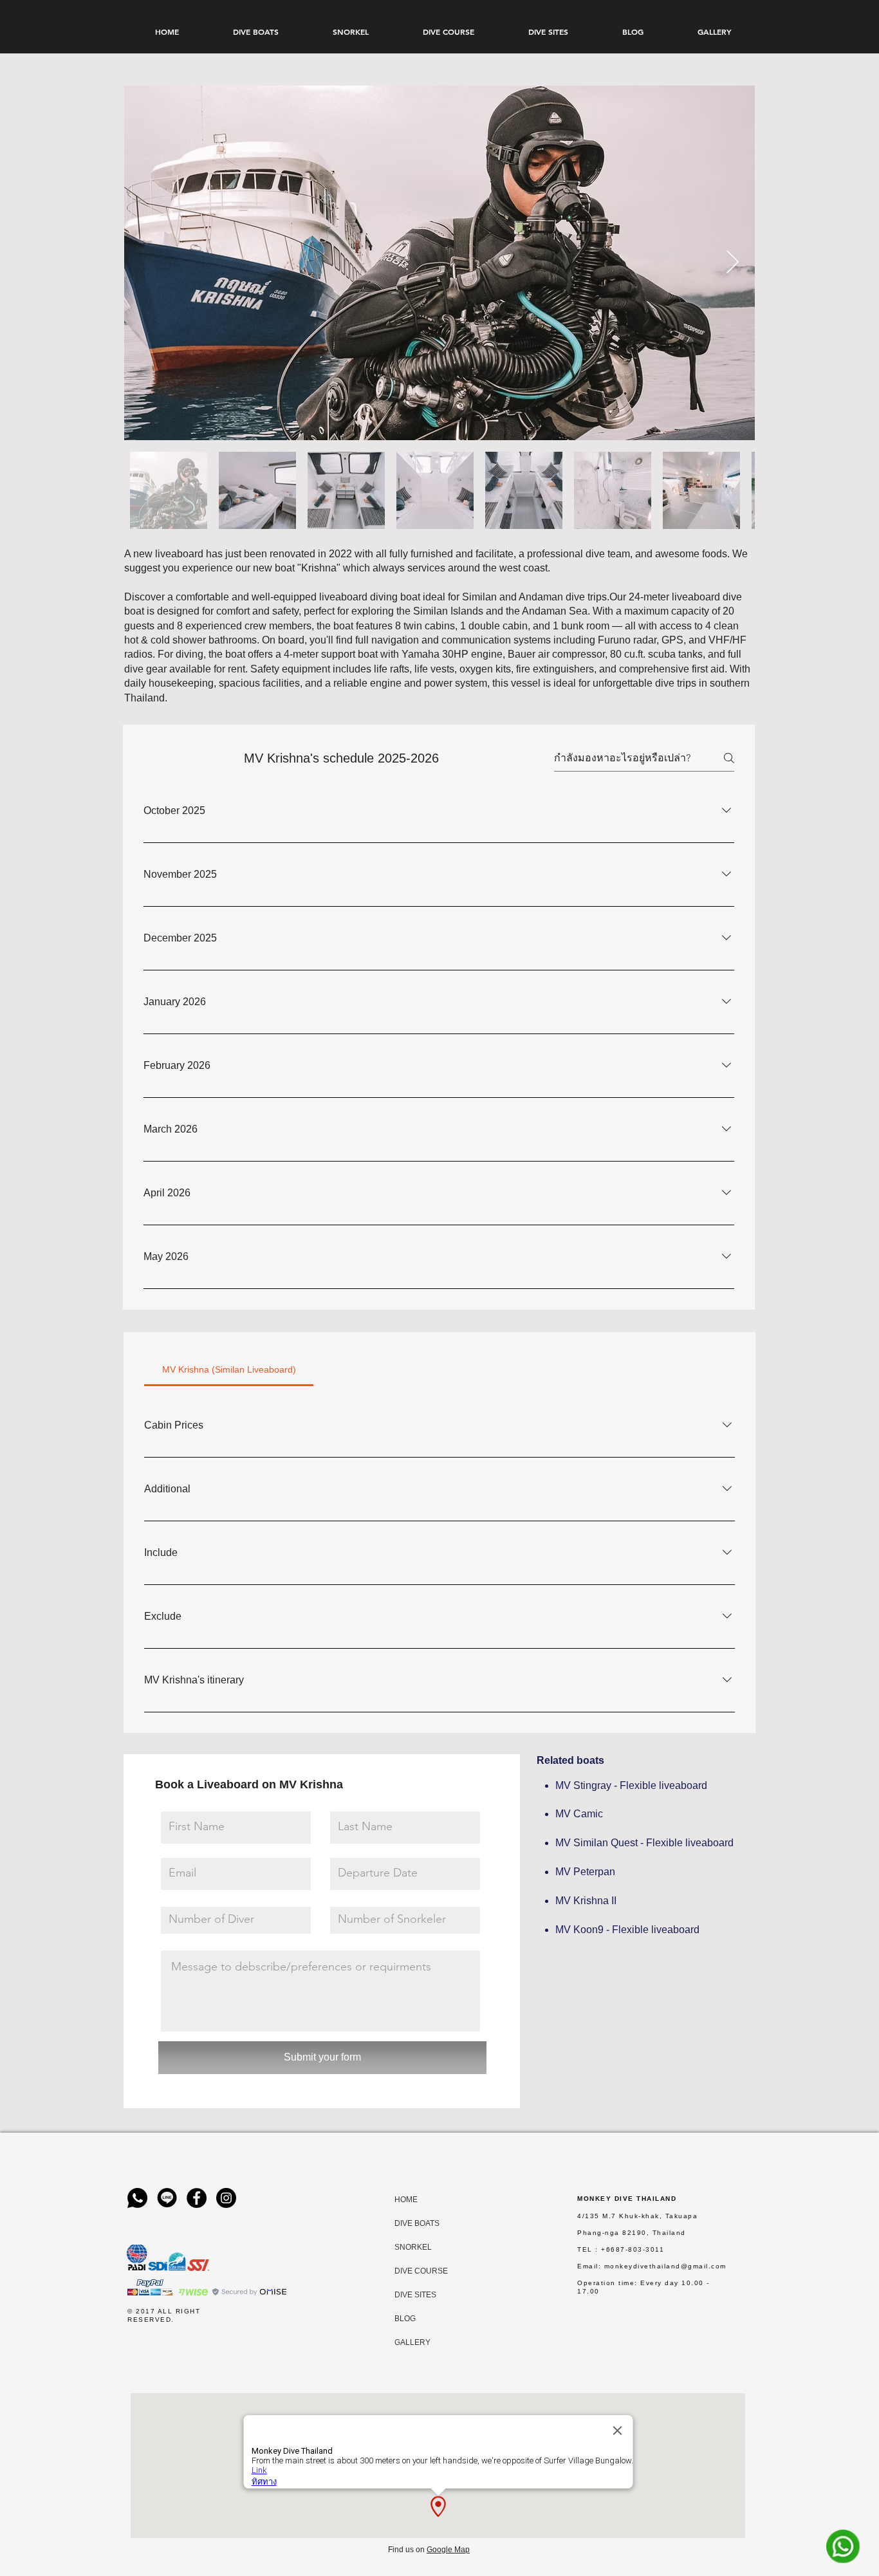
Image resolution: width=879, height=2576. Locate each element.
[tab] (229, 1369)
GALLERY (407, 2342)
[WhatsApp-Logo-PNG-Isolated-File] (137, 2198)
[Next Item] (733, 263)
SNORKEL (407, 2247)
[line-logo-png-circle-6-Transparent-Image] (167, 2198)
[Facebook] (197, 2198)
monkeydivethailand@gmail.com (665, 2266)
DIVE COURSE (407, 2271)
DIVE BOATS (407, 2223)
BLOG (405, 2319)
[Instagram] (226, 2198)
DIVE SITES (407, 2295)
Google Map (448, 2550)
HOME (406, 2200)
